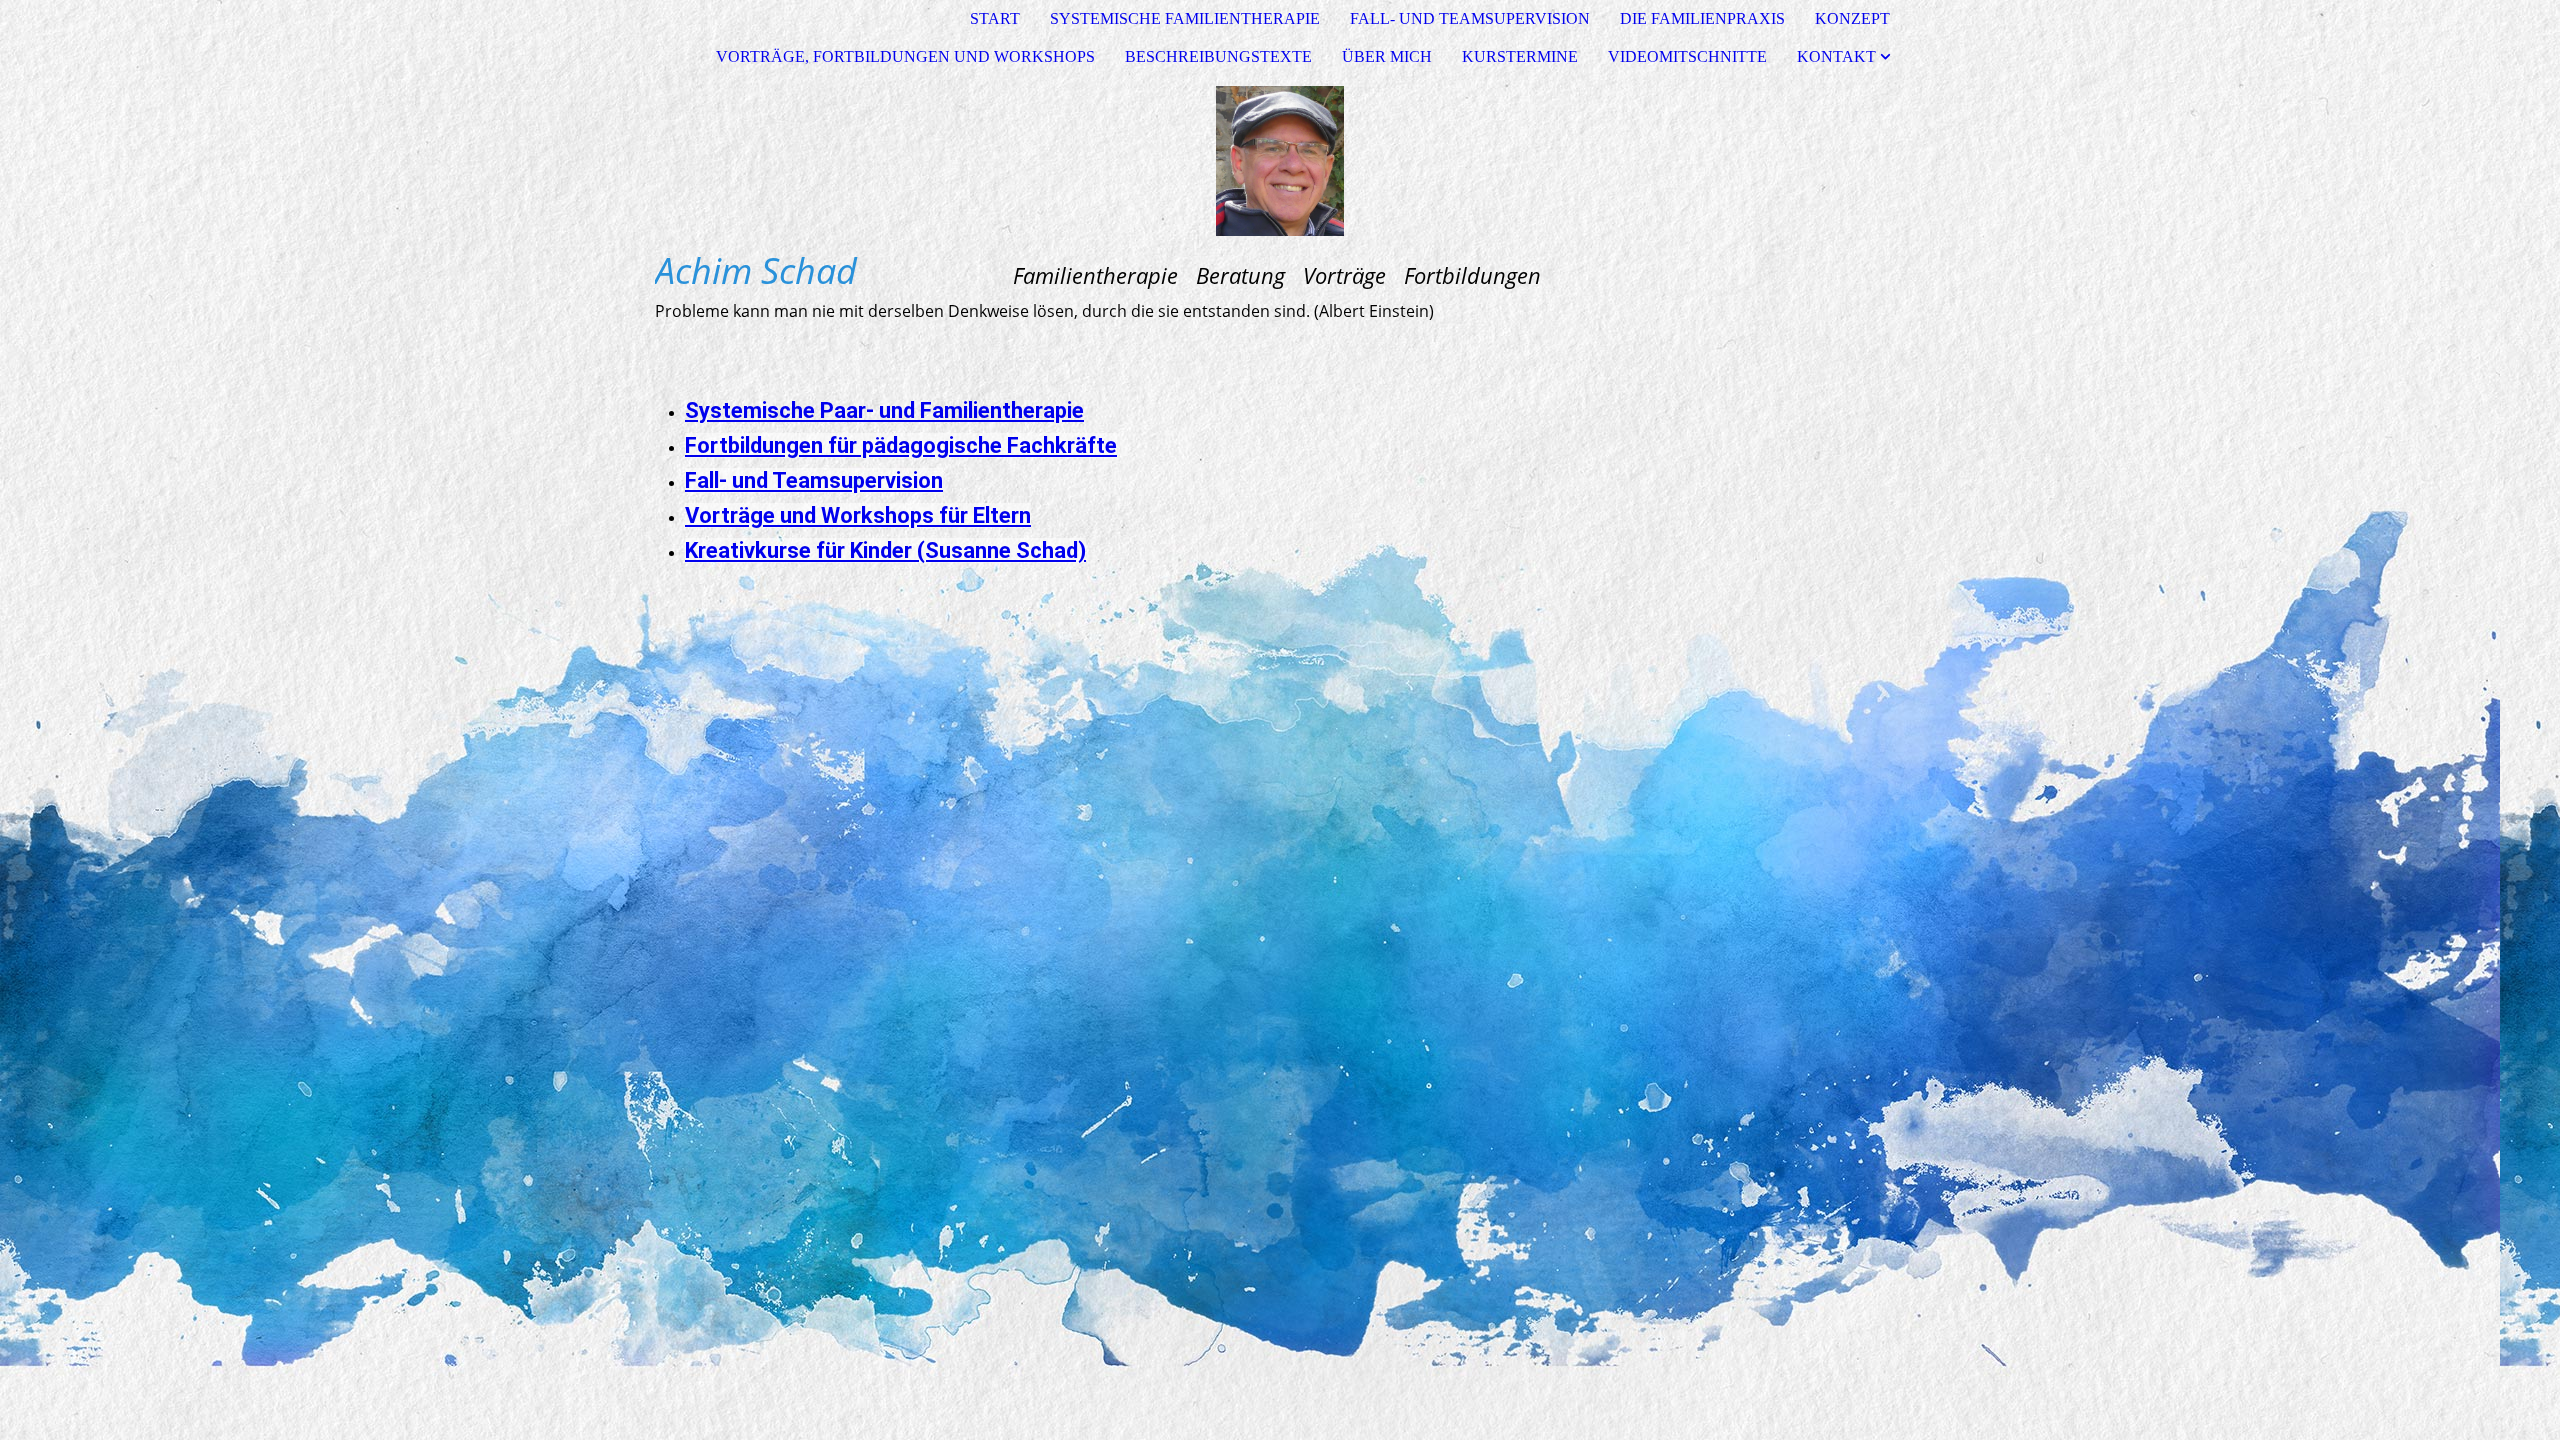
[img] (1280, 161)
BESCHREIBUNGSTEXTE (1218, 56)
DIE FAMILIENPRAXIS (1702, 18)
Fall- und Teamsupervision (814, 480)
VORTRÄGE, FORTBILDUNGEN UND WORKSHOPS (905, 56)
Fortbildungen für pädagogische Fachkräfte (901, 445)
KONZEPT (1852, 18)
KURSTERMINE (1520, 56)
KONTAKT (1836, 56)
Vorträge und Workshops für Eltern (858, 515)
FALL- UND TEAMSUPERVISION (1470, 18)
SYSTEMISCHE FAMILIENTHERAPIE (1185, 18)
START (995, 18)
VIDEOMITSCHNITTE (1687, 56)
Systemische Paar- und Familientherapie (884, 410)
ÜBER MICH (1387, 56)
